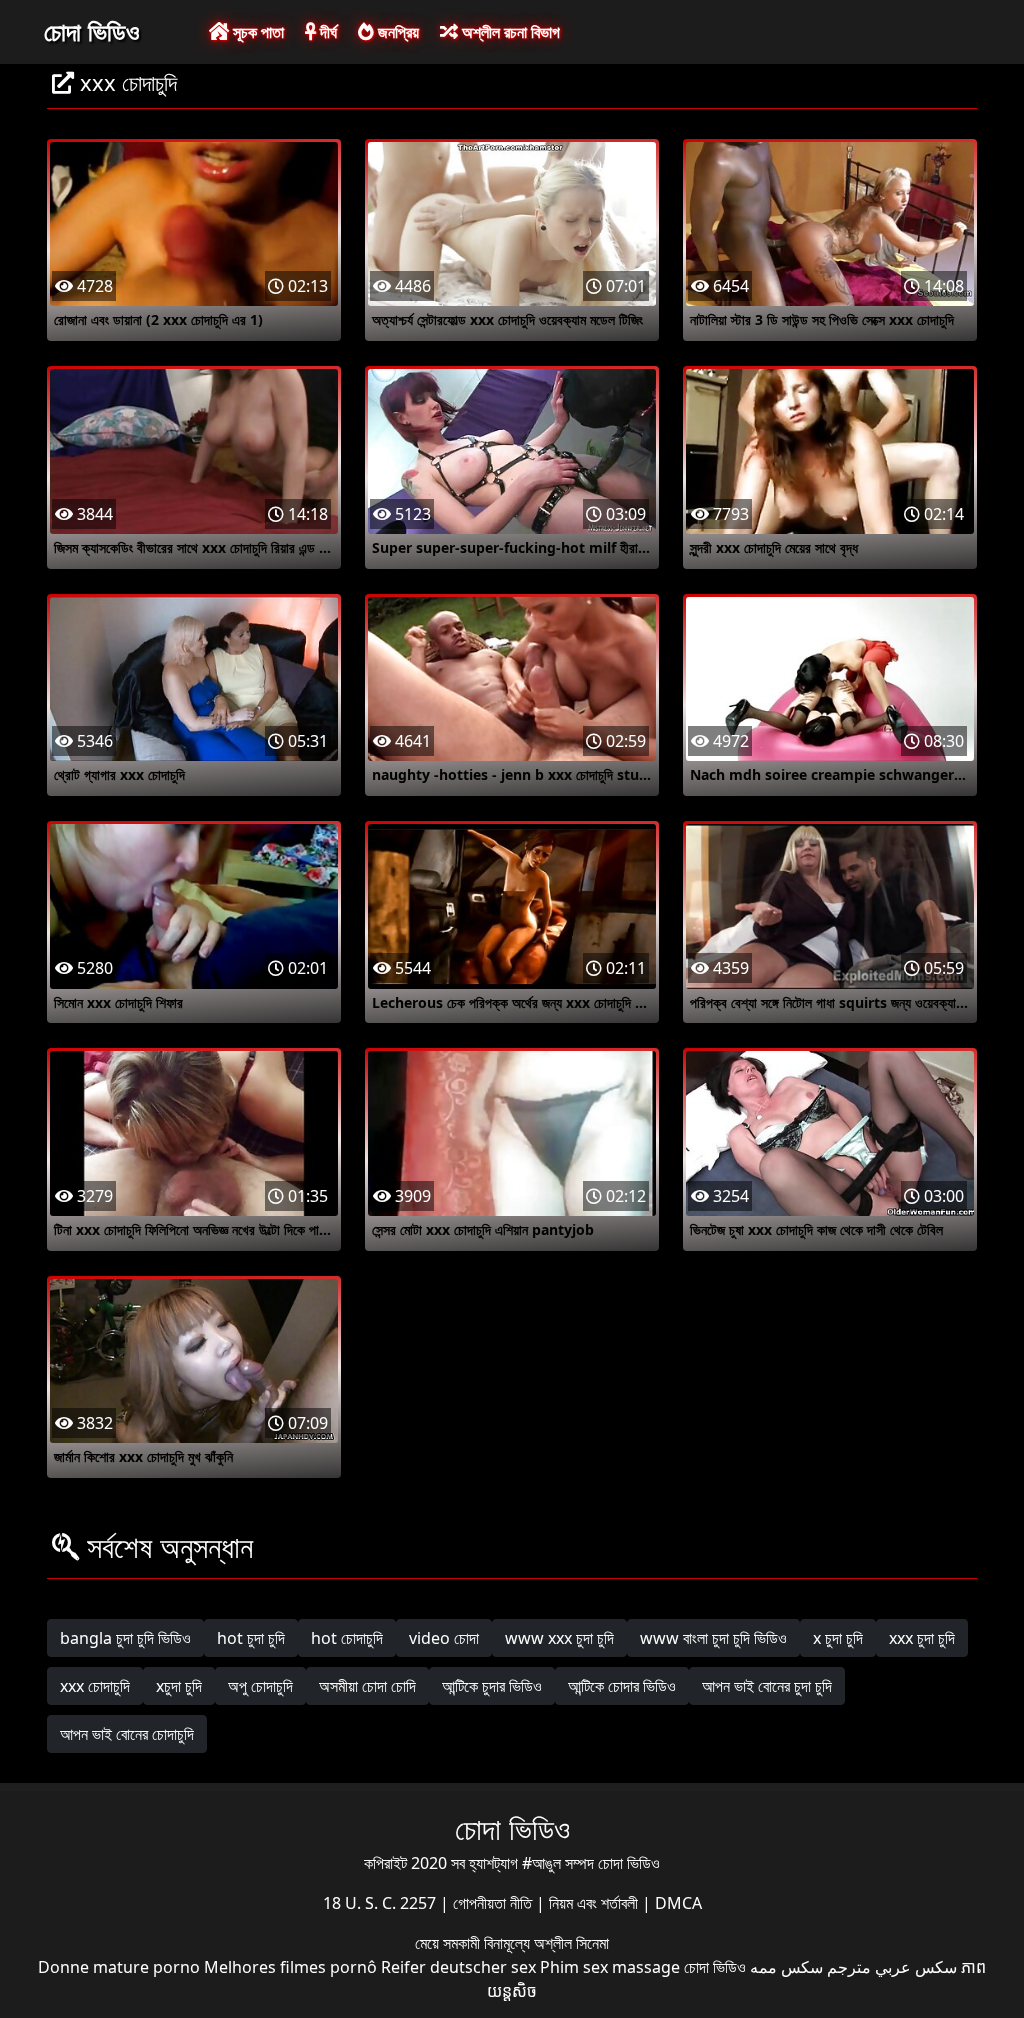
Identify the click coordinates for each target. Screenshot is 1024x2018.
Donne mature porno (119, 1967)
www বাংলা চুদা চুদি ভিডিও (713, 1638)
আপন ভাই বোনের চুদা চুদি (767, 1686)
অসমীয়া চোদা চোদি (367, 1686)
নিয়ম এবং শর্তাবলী (595, 1903)
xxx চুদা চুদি (922, 1638)
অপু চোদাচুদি (260, 1686)
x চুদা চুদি (838, 1638)
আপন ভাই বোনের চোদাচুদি (127, 1734)
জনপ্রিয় (396, 32)
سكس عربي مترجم (892, 1967)
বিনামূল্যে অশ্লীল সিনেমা (546, 1943)
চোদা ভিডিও (92, 31)
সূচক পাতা (256, 32)
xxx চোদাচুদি (95, 1686)
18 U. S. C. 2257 (381, 1903)
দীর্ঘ (326, 32)
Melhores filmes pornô (290, 1967)
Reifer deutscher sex (458, 1967)
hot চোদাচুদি (347, 1638)
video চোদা (444, 1638)
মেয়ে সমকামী (449, 1943)
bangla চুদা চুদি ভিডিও (125, 1638)
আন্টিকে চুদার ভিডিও (492, 1686)
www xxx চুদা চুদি (559, 1638)
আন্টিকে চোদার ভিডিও (622, 1686)
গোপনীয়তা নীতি (494, 1903)
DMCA (678, 1903)
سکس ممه (786, 1967)
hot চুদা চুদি (251, 1638)
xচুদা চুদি (179, 1686)
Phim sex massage (610, 1967)
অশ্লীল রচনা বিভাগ (509, 32)
